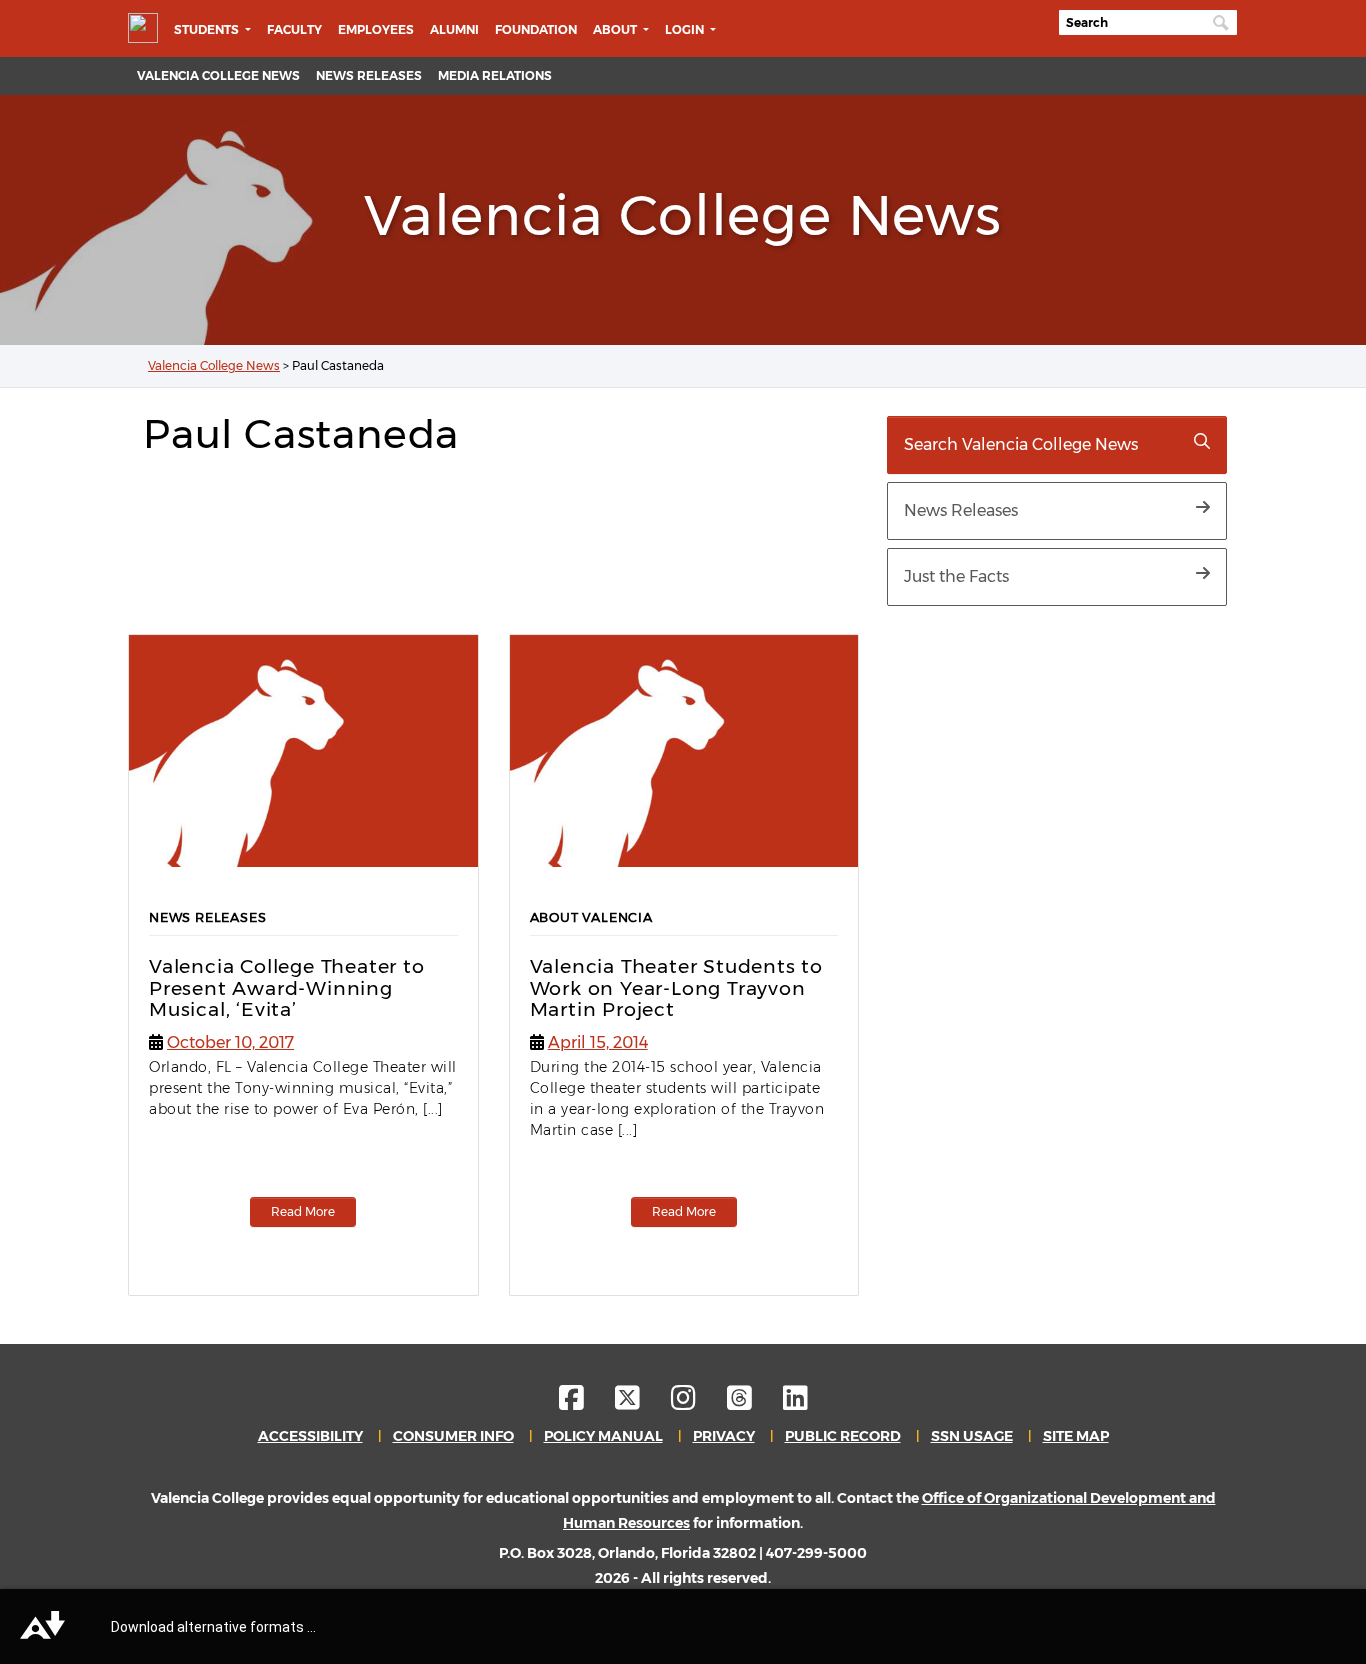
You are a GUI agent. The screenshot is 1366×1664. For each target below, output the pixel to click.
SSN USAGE (972, 1436)
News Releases (369, 75)
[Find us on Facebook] (585, 1403)
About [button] (616, 29)
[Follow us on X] (641, 1403)
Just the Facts (956, 576)
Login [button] (686, 29)
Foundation (536, 29)
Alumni (454, 29)
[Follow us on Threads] (753, 1403)
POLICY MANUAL (603, 1436)
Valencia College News (218, 75)
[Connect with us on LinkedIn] (795, 1403)
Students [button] (208, 29)
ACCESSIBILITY (310, 1436)
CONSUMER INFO (453, 1436)
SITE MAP (1076, 1436)
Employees (376, 29)
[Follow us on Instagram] (697, 1403)
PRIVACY (724, 1436)
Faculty (294, 29)
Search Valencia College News (1021, 444)
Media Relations (495, 75)
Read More (303, 1211)
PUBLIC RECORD (843, 1436)
